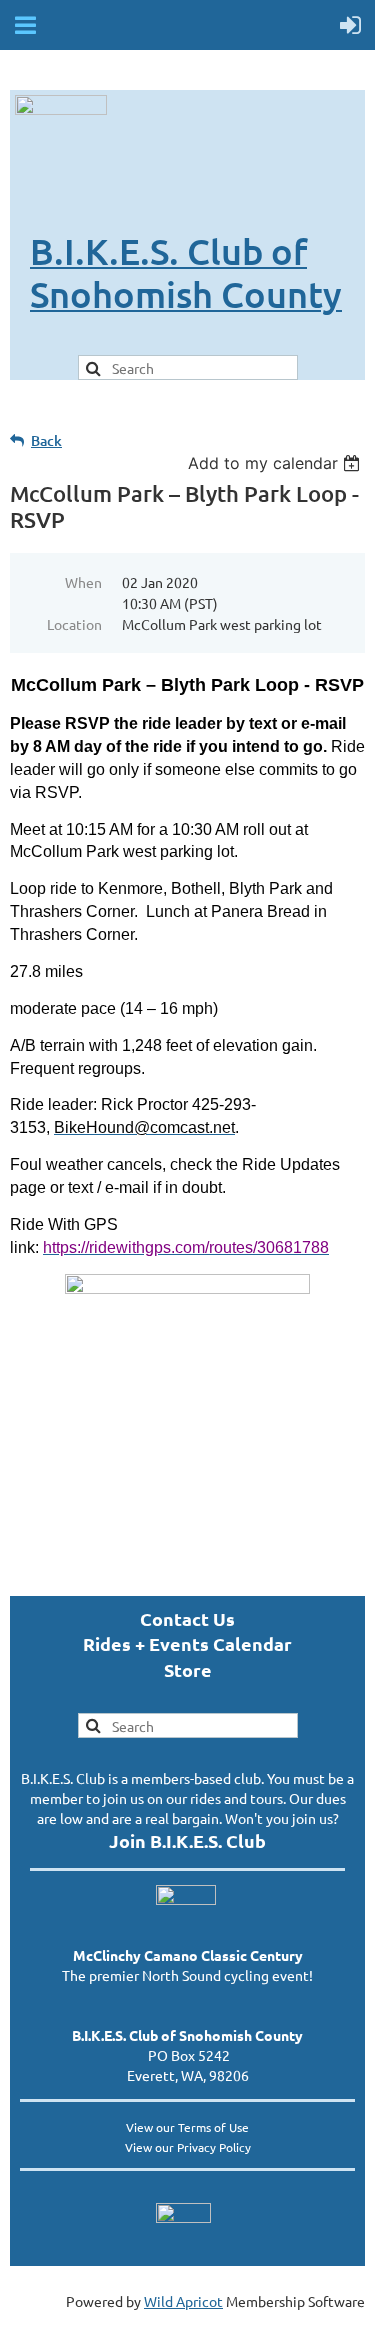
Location (74, 624)
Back (46, 440)
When (83, 582)
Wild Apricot (183, 2301)
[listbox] (276, 463)
